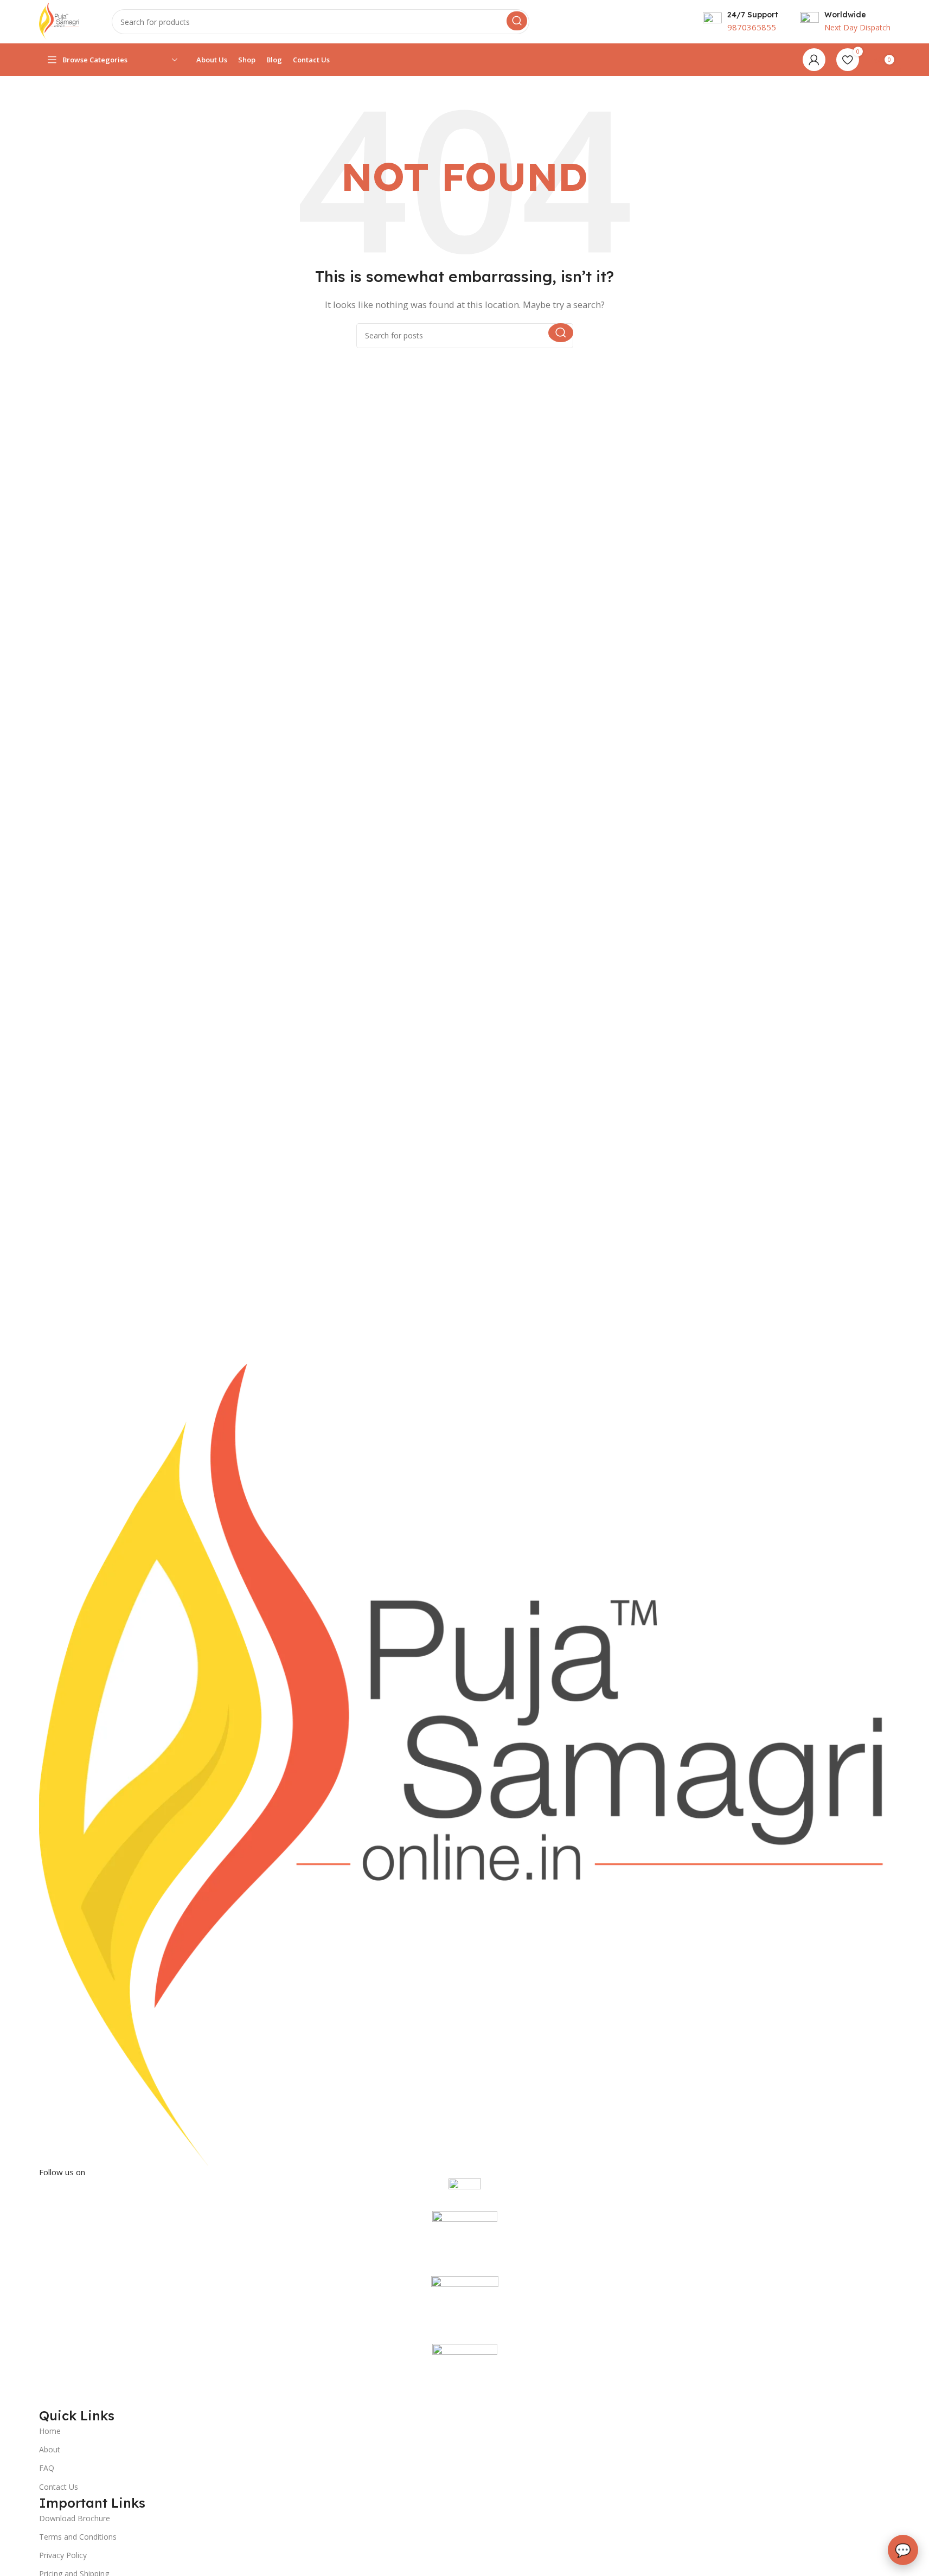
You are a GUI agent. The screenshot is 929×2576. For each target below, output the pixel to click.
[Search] (517, 21)
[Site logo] (59, 21)
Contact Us (59, 2487)
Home (50, 2431)
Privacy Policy (63, 2555)
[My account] (814, 60)
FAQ (47, 2468)
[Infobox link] (741, 22)
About (50, 2449)
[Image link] (465, 1764)
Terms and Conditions (78, 2537)
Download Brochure (75, 2518)
